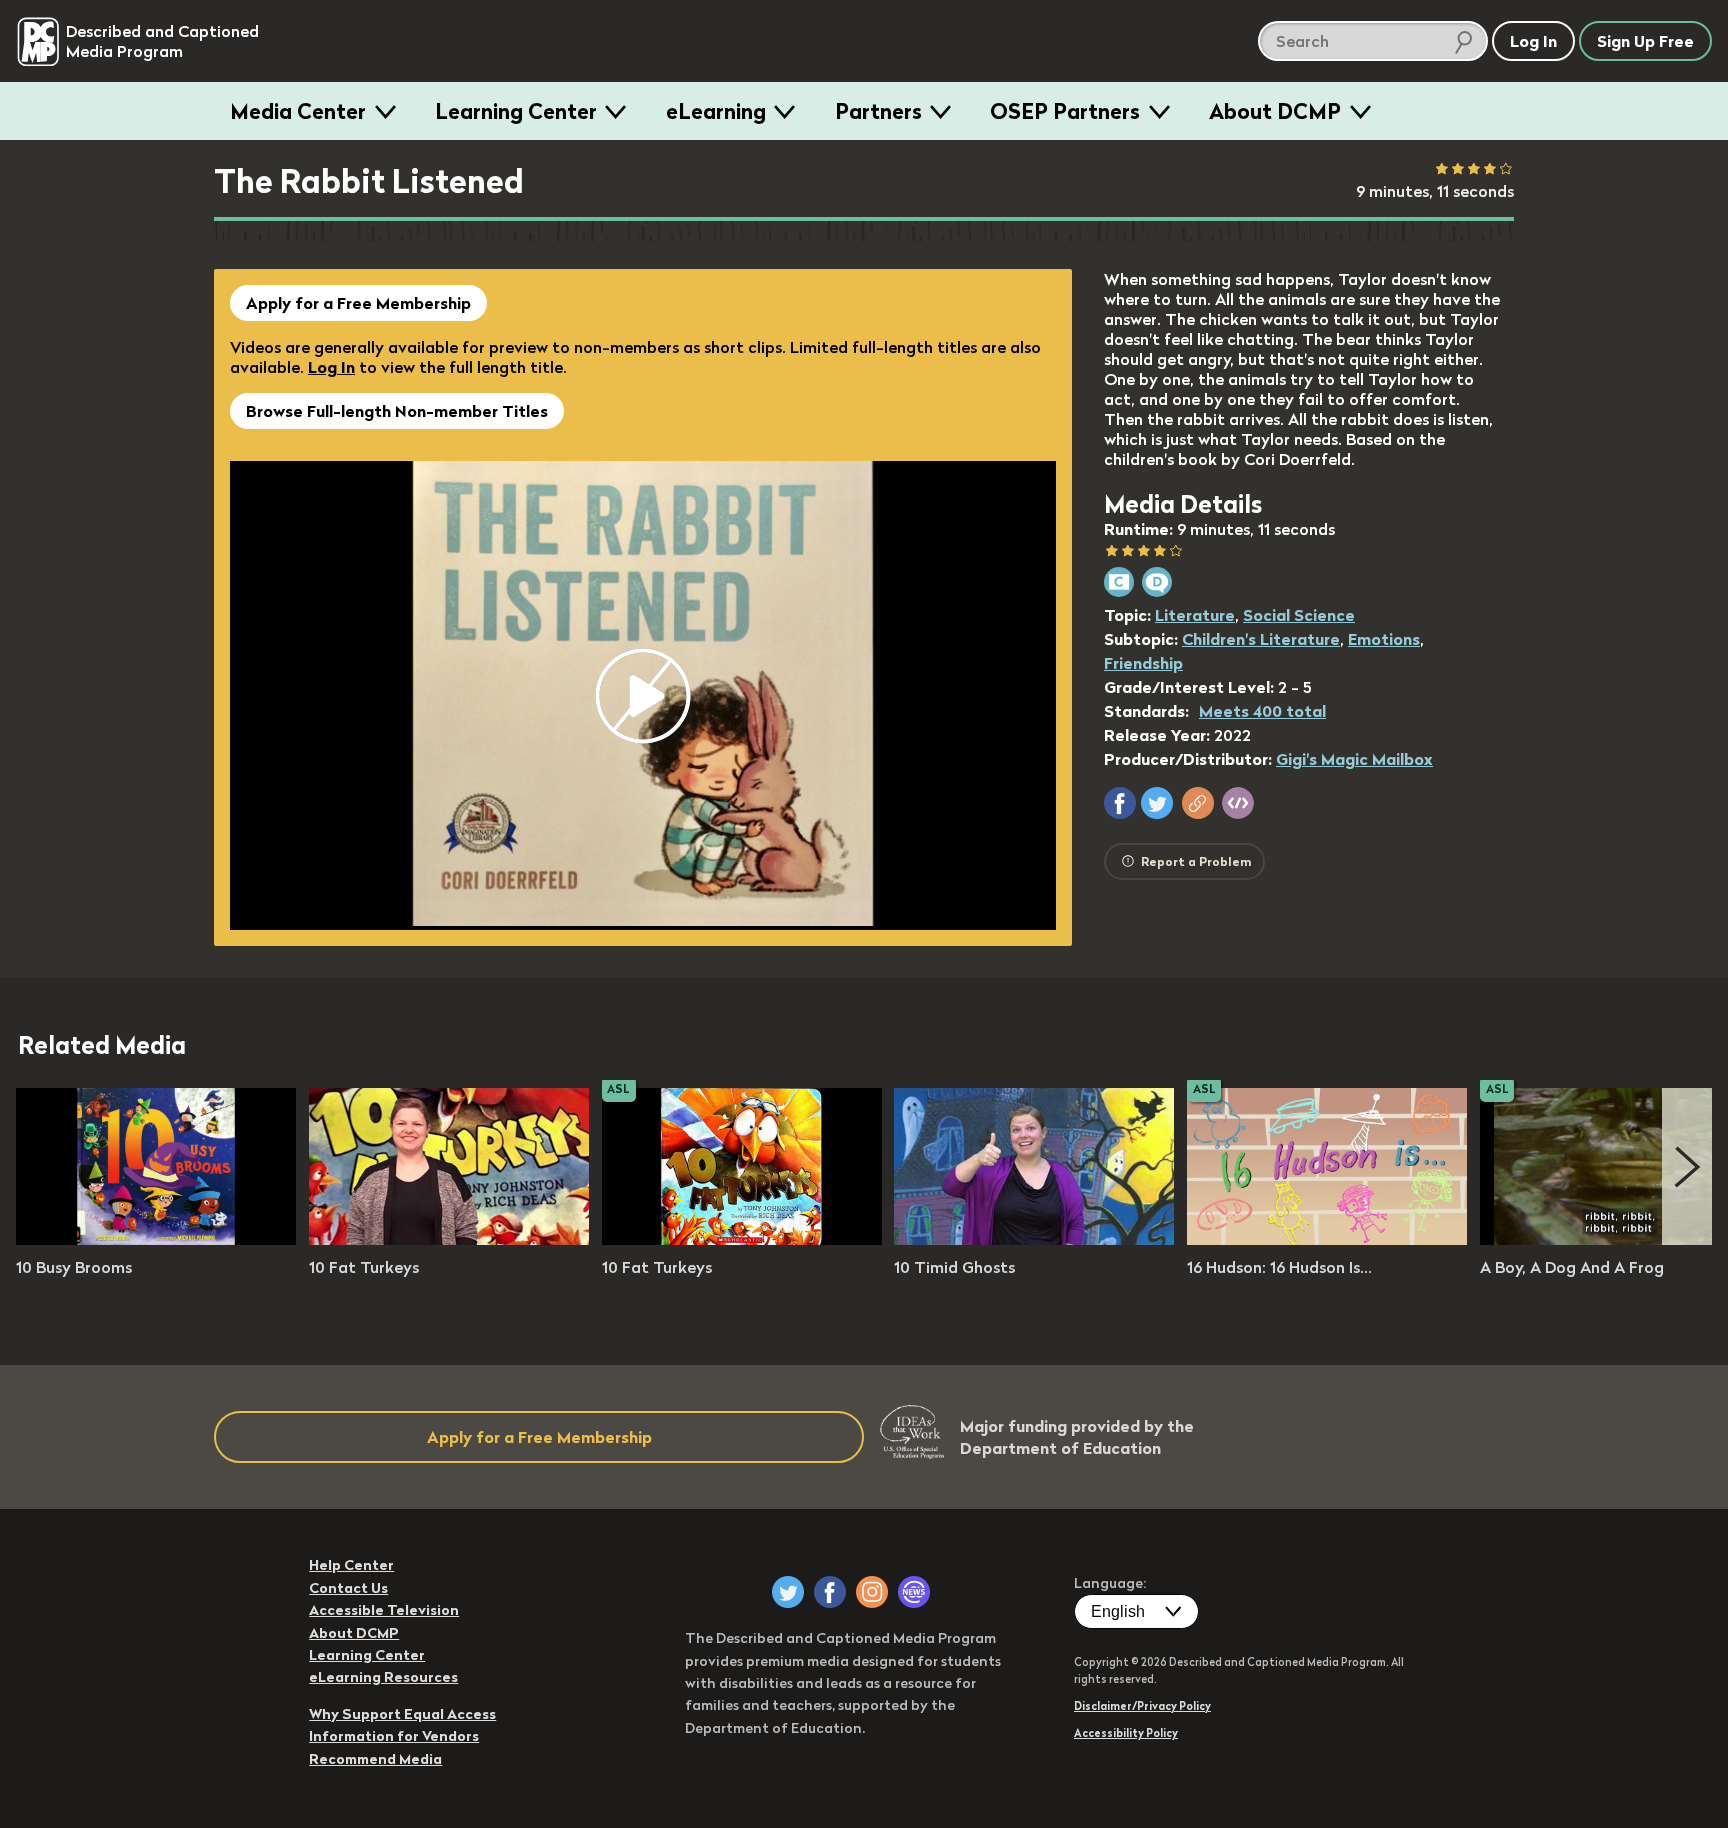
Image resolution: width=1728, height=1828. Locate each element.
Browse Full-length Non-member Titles (397, 411)
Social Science (1299, 615)
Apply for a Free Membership (358, 303)
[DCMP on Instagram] (872, 1592)
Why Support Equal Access (402, 1714)
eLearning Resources (383, 1677)
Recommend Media (375, 1759)
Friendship (1143, 663)
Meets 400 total (1262, 711)
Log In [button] (1533, 41)
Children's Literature (1261, 639)
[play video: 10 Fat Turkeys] (449, 1239)
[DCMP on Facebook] (830, 1592)
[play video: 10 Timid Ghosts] (1034, 1239)
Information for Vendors (394, 1736)
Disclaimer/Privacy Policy (1142, 1706)
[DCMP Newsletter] (914, 1592)
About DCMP (1275, 111)
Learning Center (516, 111)
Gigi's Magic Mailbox (1354, 759)
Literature (1195, 615)
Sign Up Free (1645, 41)
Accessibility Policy (1126, 1733)
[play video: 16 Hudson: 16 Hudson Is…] (1327, 1239)
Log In (331, 367)
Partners (878, 111)
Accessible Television (384, 1610)
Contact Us (348, 1588)
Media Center (298, 111)
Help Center (351, 1565)
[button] (1120, 803)
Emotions (1384, 639)
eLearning (716, 111)
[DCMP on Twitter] (788, 1592)
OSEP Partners (1065, 111)
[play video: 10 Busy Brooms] (156, 1239)
